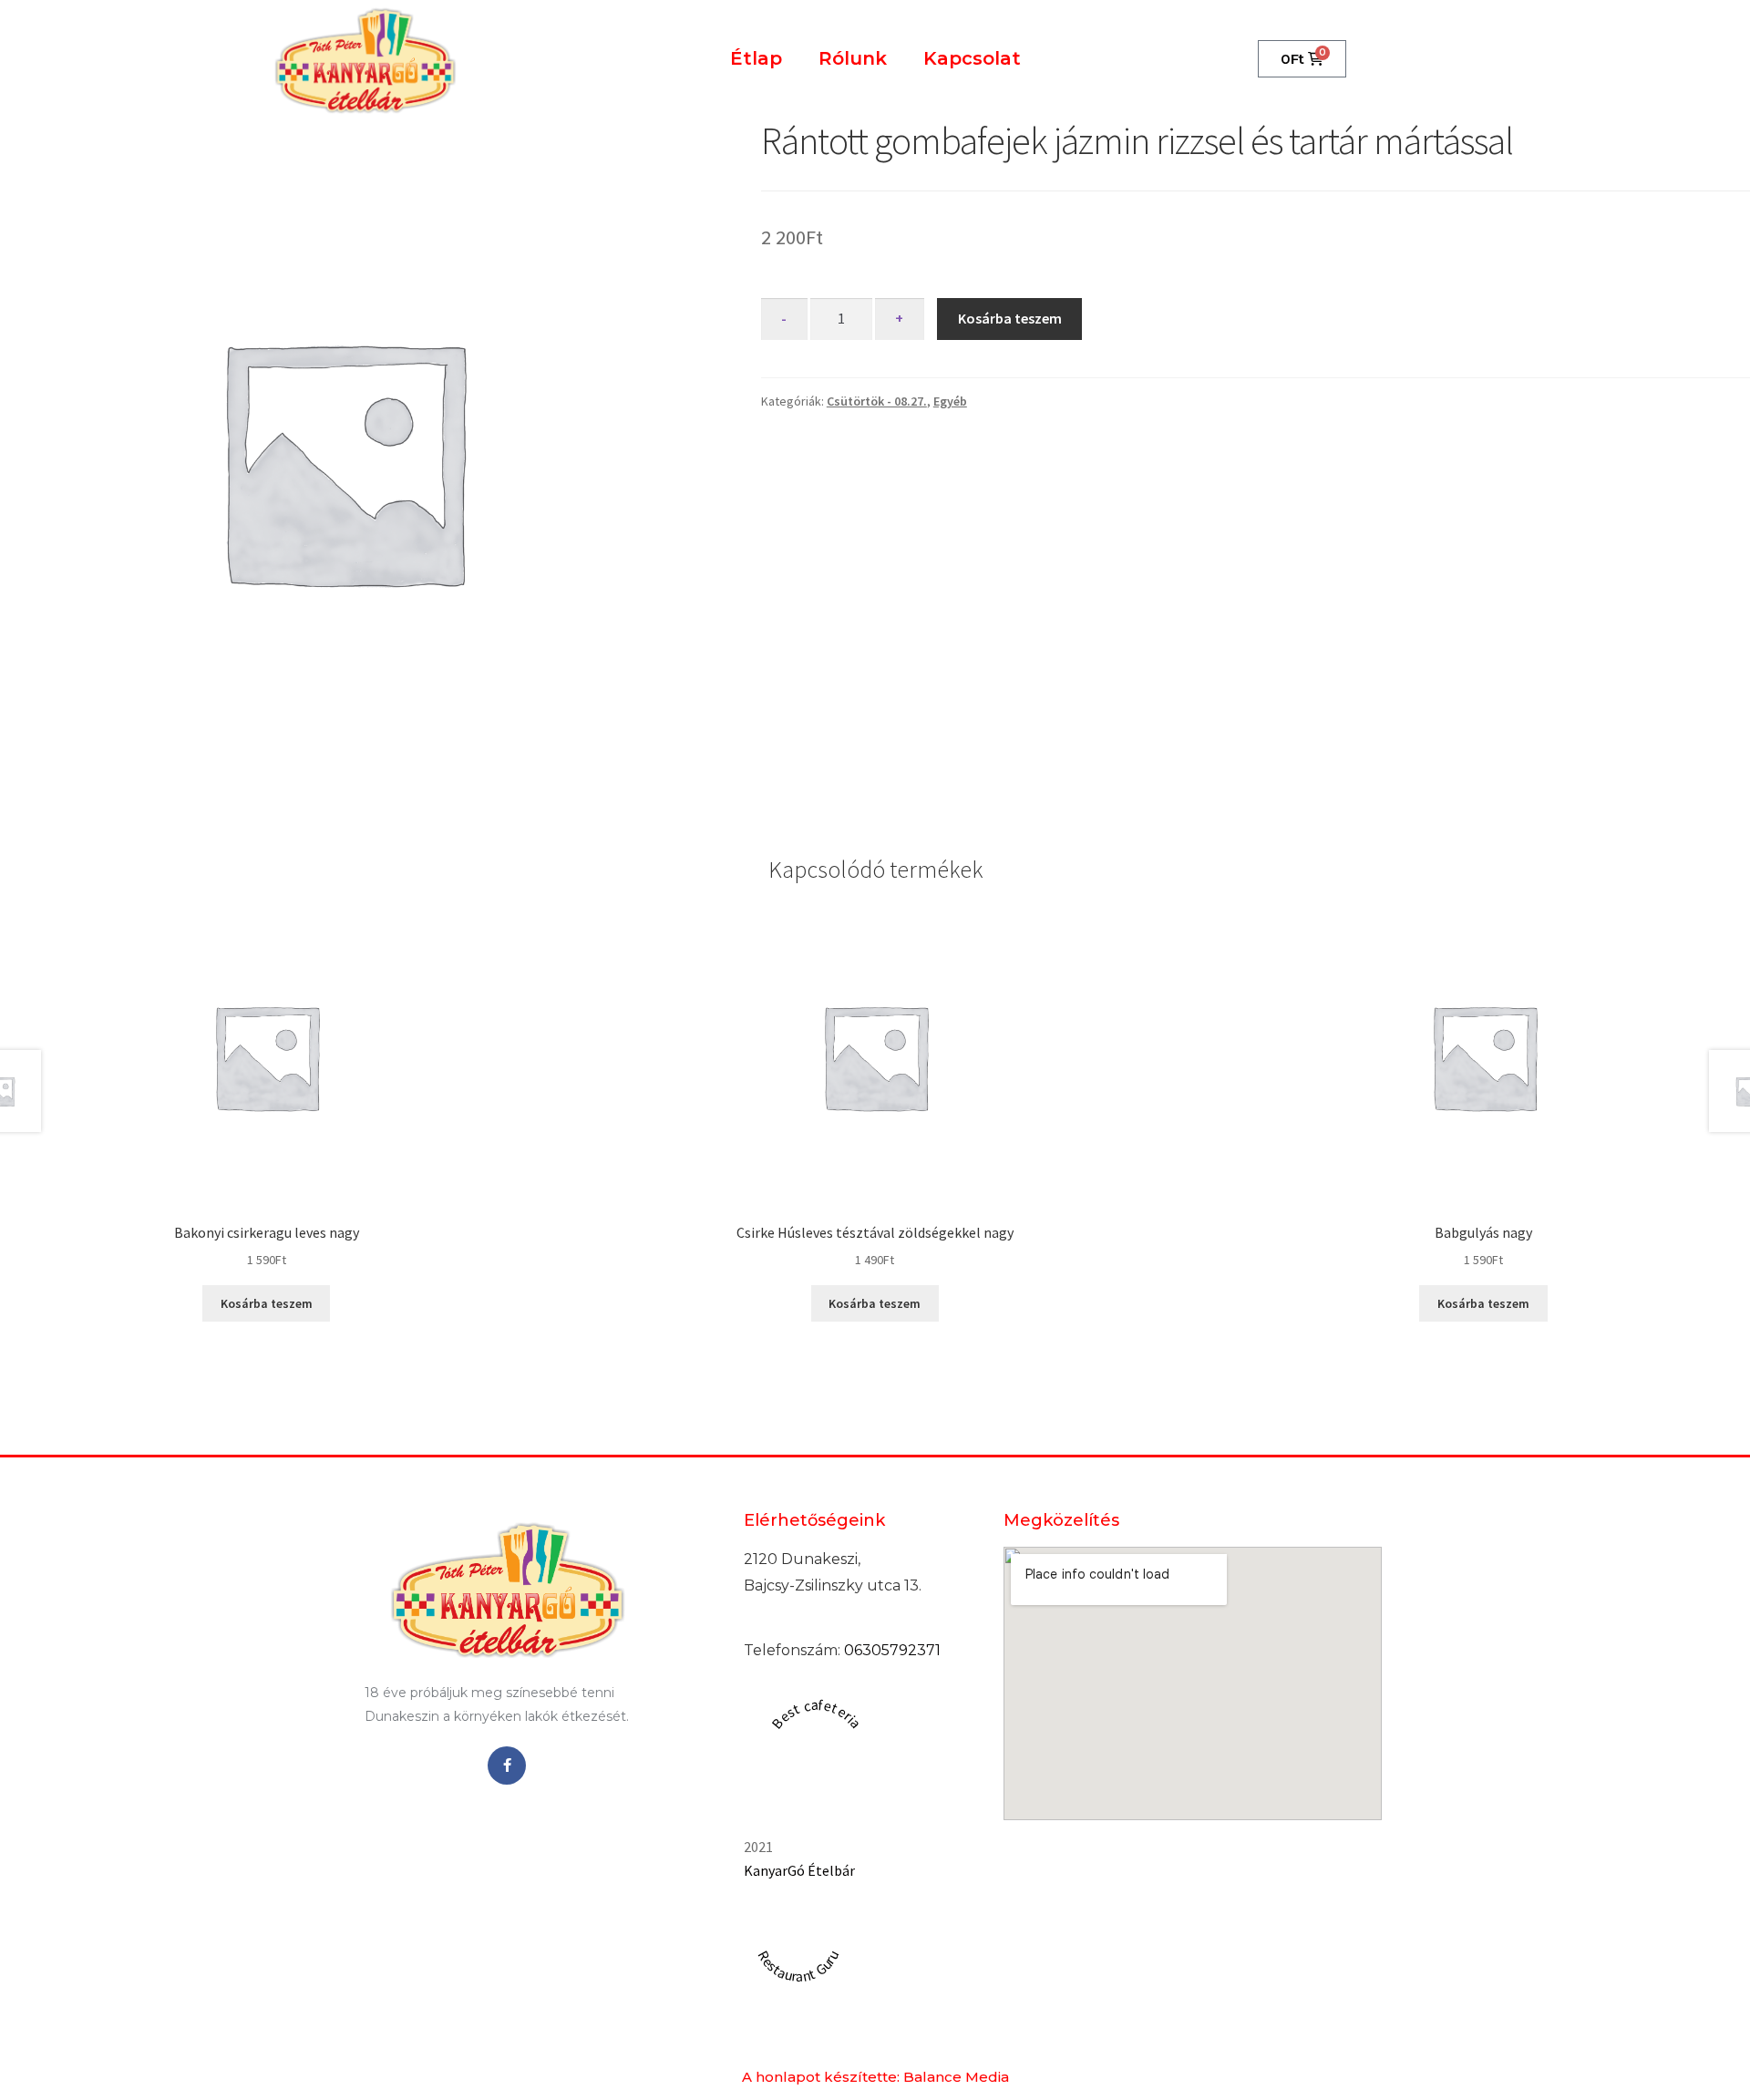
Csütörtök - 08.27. (877, 401)
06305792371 (892, 1650)
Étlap (756, 58)
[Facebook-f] (507, 1765)
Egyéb (950, 401)
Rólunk (853, 58)
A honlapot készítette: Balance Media (875, 2077)
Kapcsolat (972, 58)
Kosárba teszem (1010, 318)
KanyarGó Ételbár (799, 1870)
